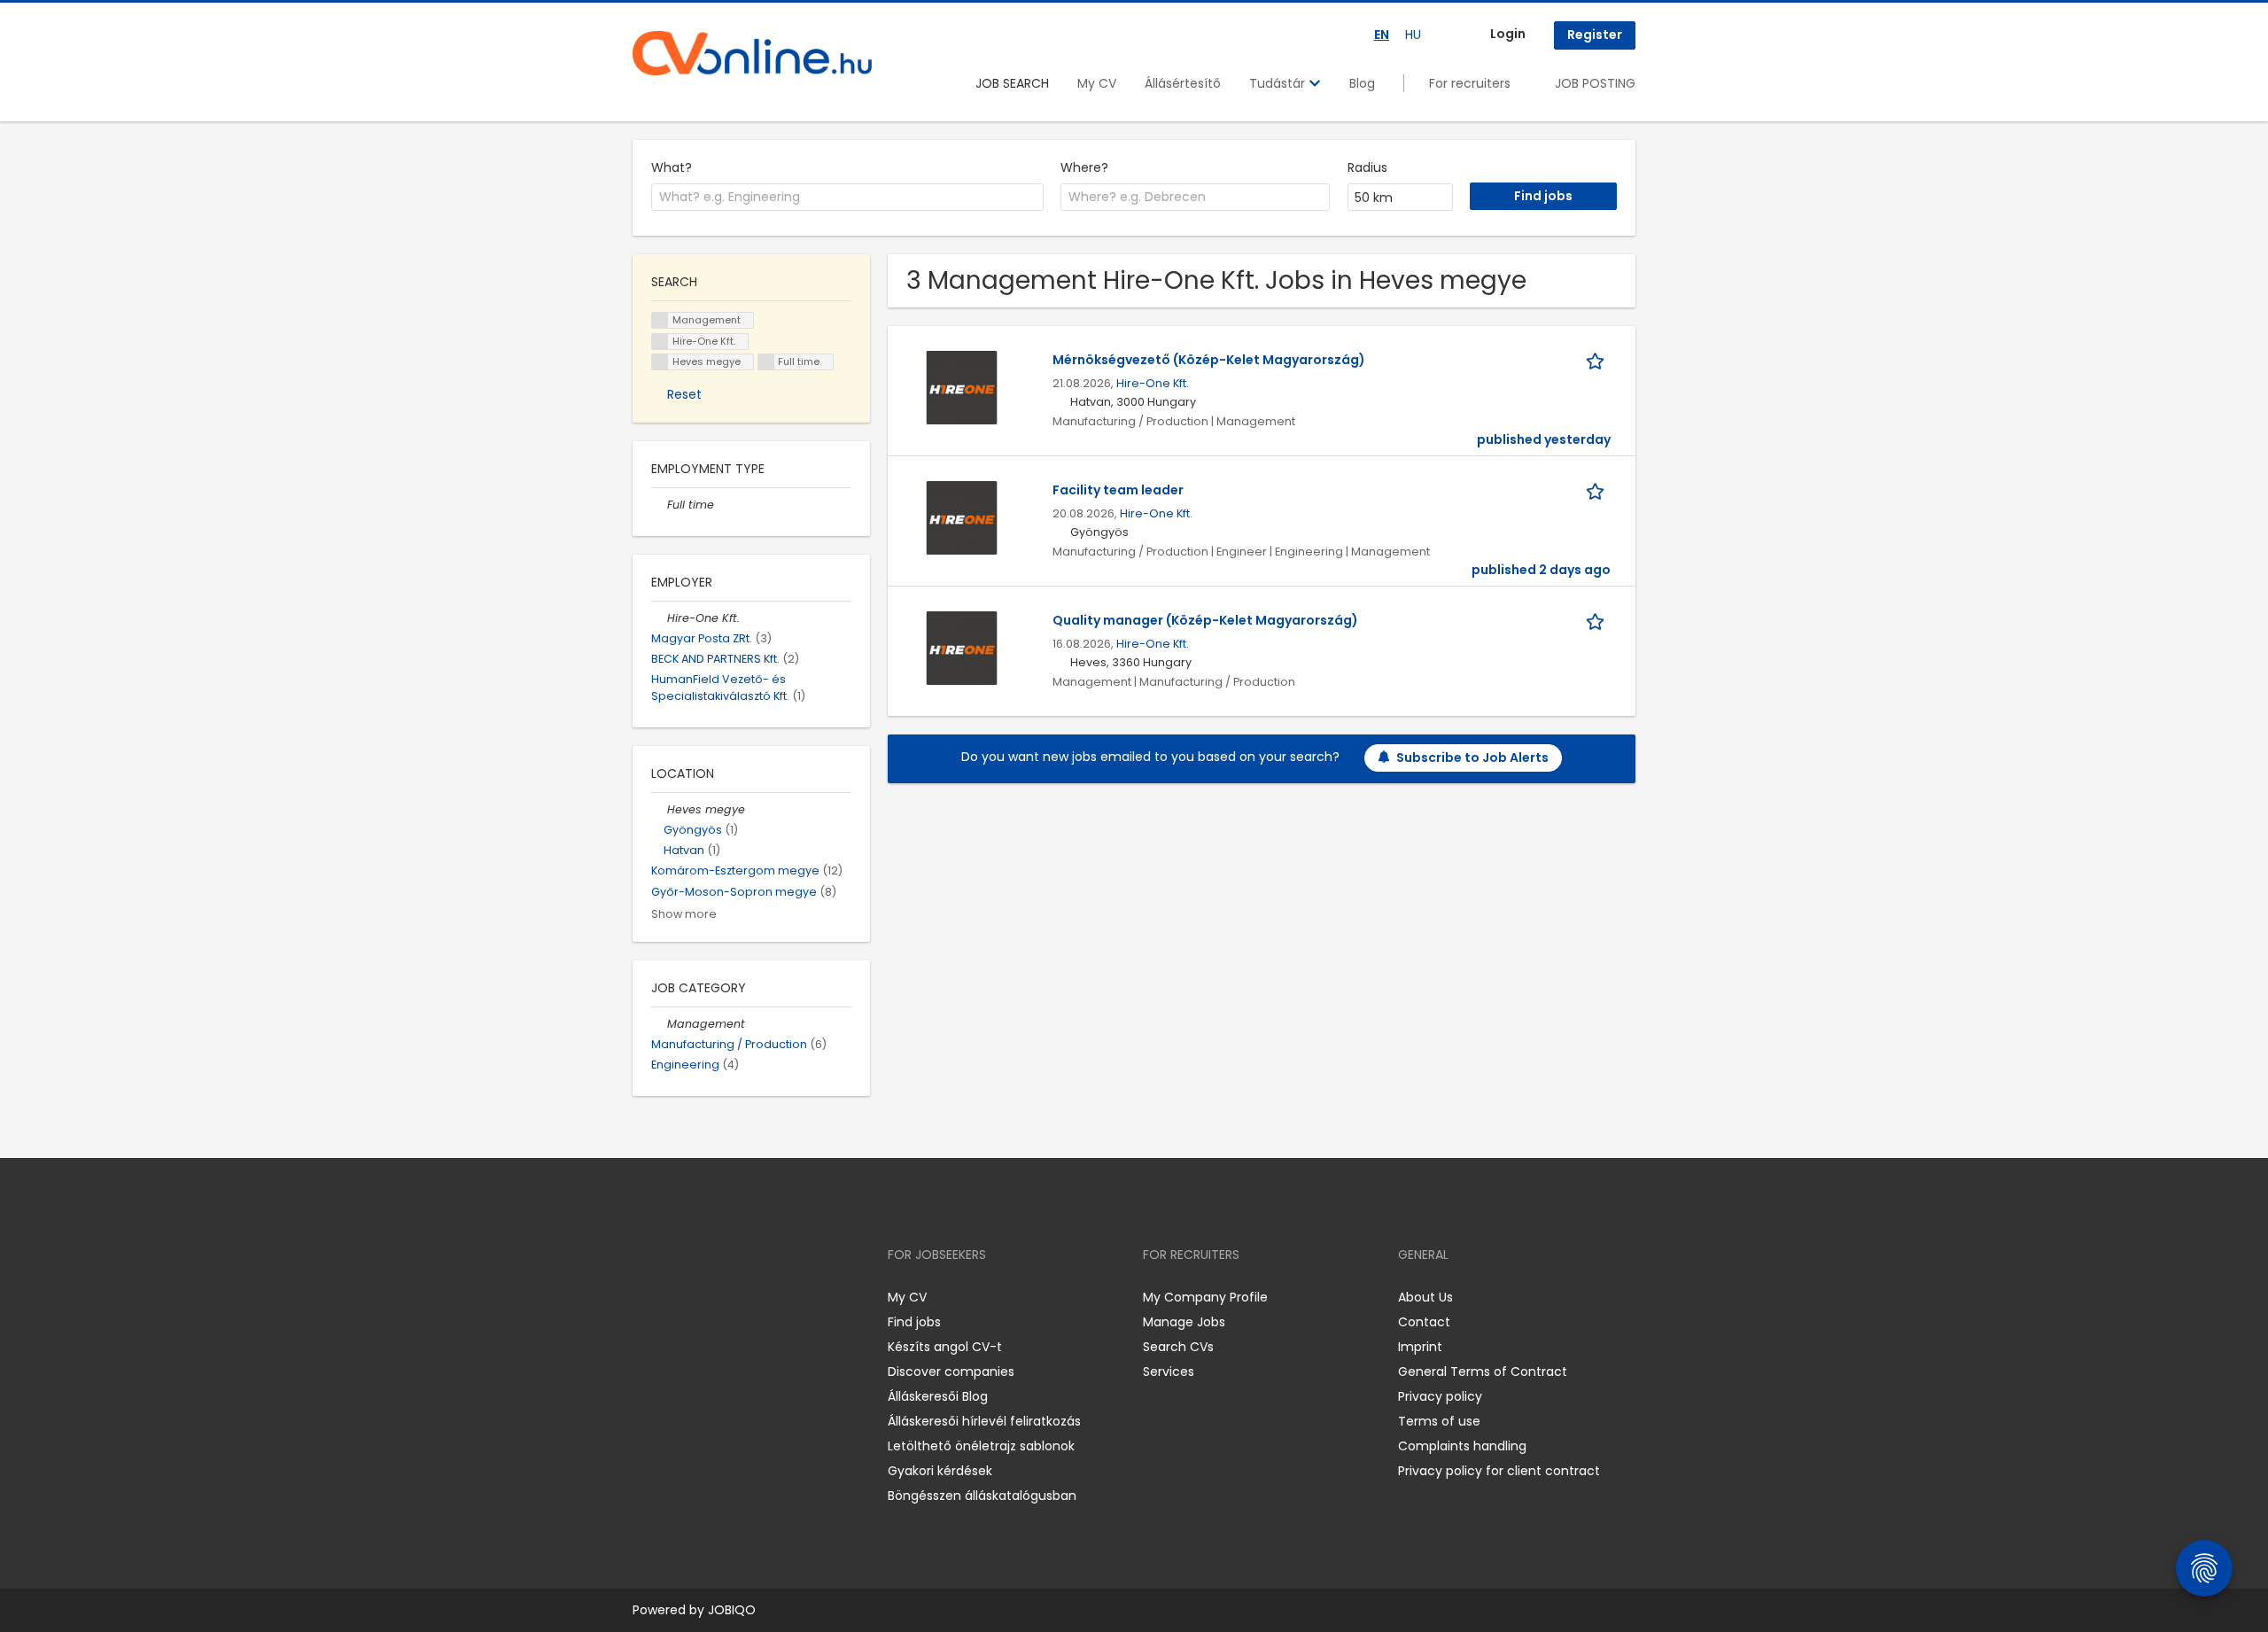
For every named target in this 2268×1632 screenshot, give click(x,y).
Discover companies (951, 1372)
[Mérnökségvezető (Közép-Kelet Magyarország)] (962, 386)
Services (1169, 1372)
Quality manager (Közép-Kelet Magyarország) (1205, 620)
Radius (1367, 167)
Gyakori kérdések (940, 1471)
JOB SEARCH (1012, 83)
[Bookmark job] (1598, 360)
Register (1595, 35)
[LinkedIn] (704, 1297)
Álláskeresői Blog (938, 1396)
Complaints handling (1462, 1446)
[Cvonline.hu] (752, 53)
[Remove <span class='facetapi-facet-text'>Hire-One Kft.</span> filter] (660, 342)
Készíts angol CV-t (945, 1347)
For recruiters (1470, 83)
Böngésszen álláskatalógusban (982, 1496)
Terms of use (1439, 1421)
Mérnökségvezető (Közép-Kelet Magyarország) (1209, 360)
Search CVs (1178, 1347)
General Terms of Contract (1483, 1372)
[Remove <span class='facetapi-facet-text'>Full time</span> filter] (766, 362)
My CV (1097, 83)
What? (672, 167)
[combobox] (847, 198)
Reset (684, 394)
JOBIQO (732, 1610)
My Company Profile (1205, 1297)
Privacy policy (1440, 1396)
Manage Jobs (1184, 1322)
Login (1508, 34)
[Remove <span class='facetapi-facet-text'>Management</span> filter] (660, 320)
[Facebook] (645, 1297)
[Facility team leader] (962, 517)
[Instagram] (675, 1297)
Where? (1084, 167)
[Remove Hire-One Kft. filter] (659, 618)
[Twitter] (730, 1297)
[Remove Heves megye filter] (659, 809)
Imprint (1420, 1347)
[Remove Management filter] (659, 1024)
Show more (684, 914)
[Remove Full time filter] (659, 505)
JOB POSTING (1595, 83)
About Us (1425, 1297)
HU (1413, 35)
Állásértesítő (1183, 83)
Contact (1424, 1322)
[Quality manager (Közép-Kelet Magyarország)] (962, 647)
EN (1382, 35)
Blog (1362, 83)
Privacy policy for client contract (1499, 1471)
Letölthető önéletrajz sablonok (981, 1446)
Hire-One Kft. (1153, 383)
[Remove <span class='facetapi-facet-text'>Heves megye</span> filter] (660, 362)
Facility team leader (1118, 490)
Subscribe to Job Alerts (1472, 758)
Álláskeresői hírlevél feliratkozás (984, 1421)
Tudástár (1279, 83)
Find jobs (914, 1322)
